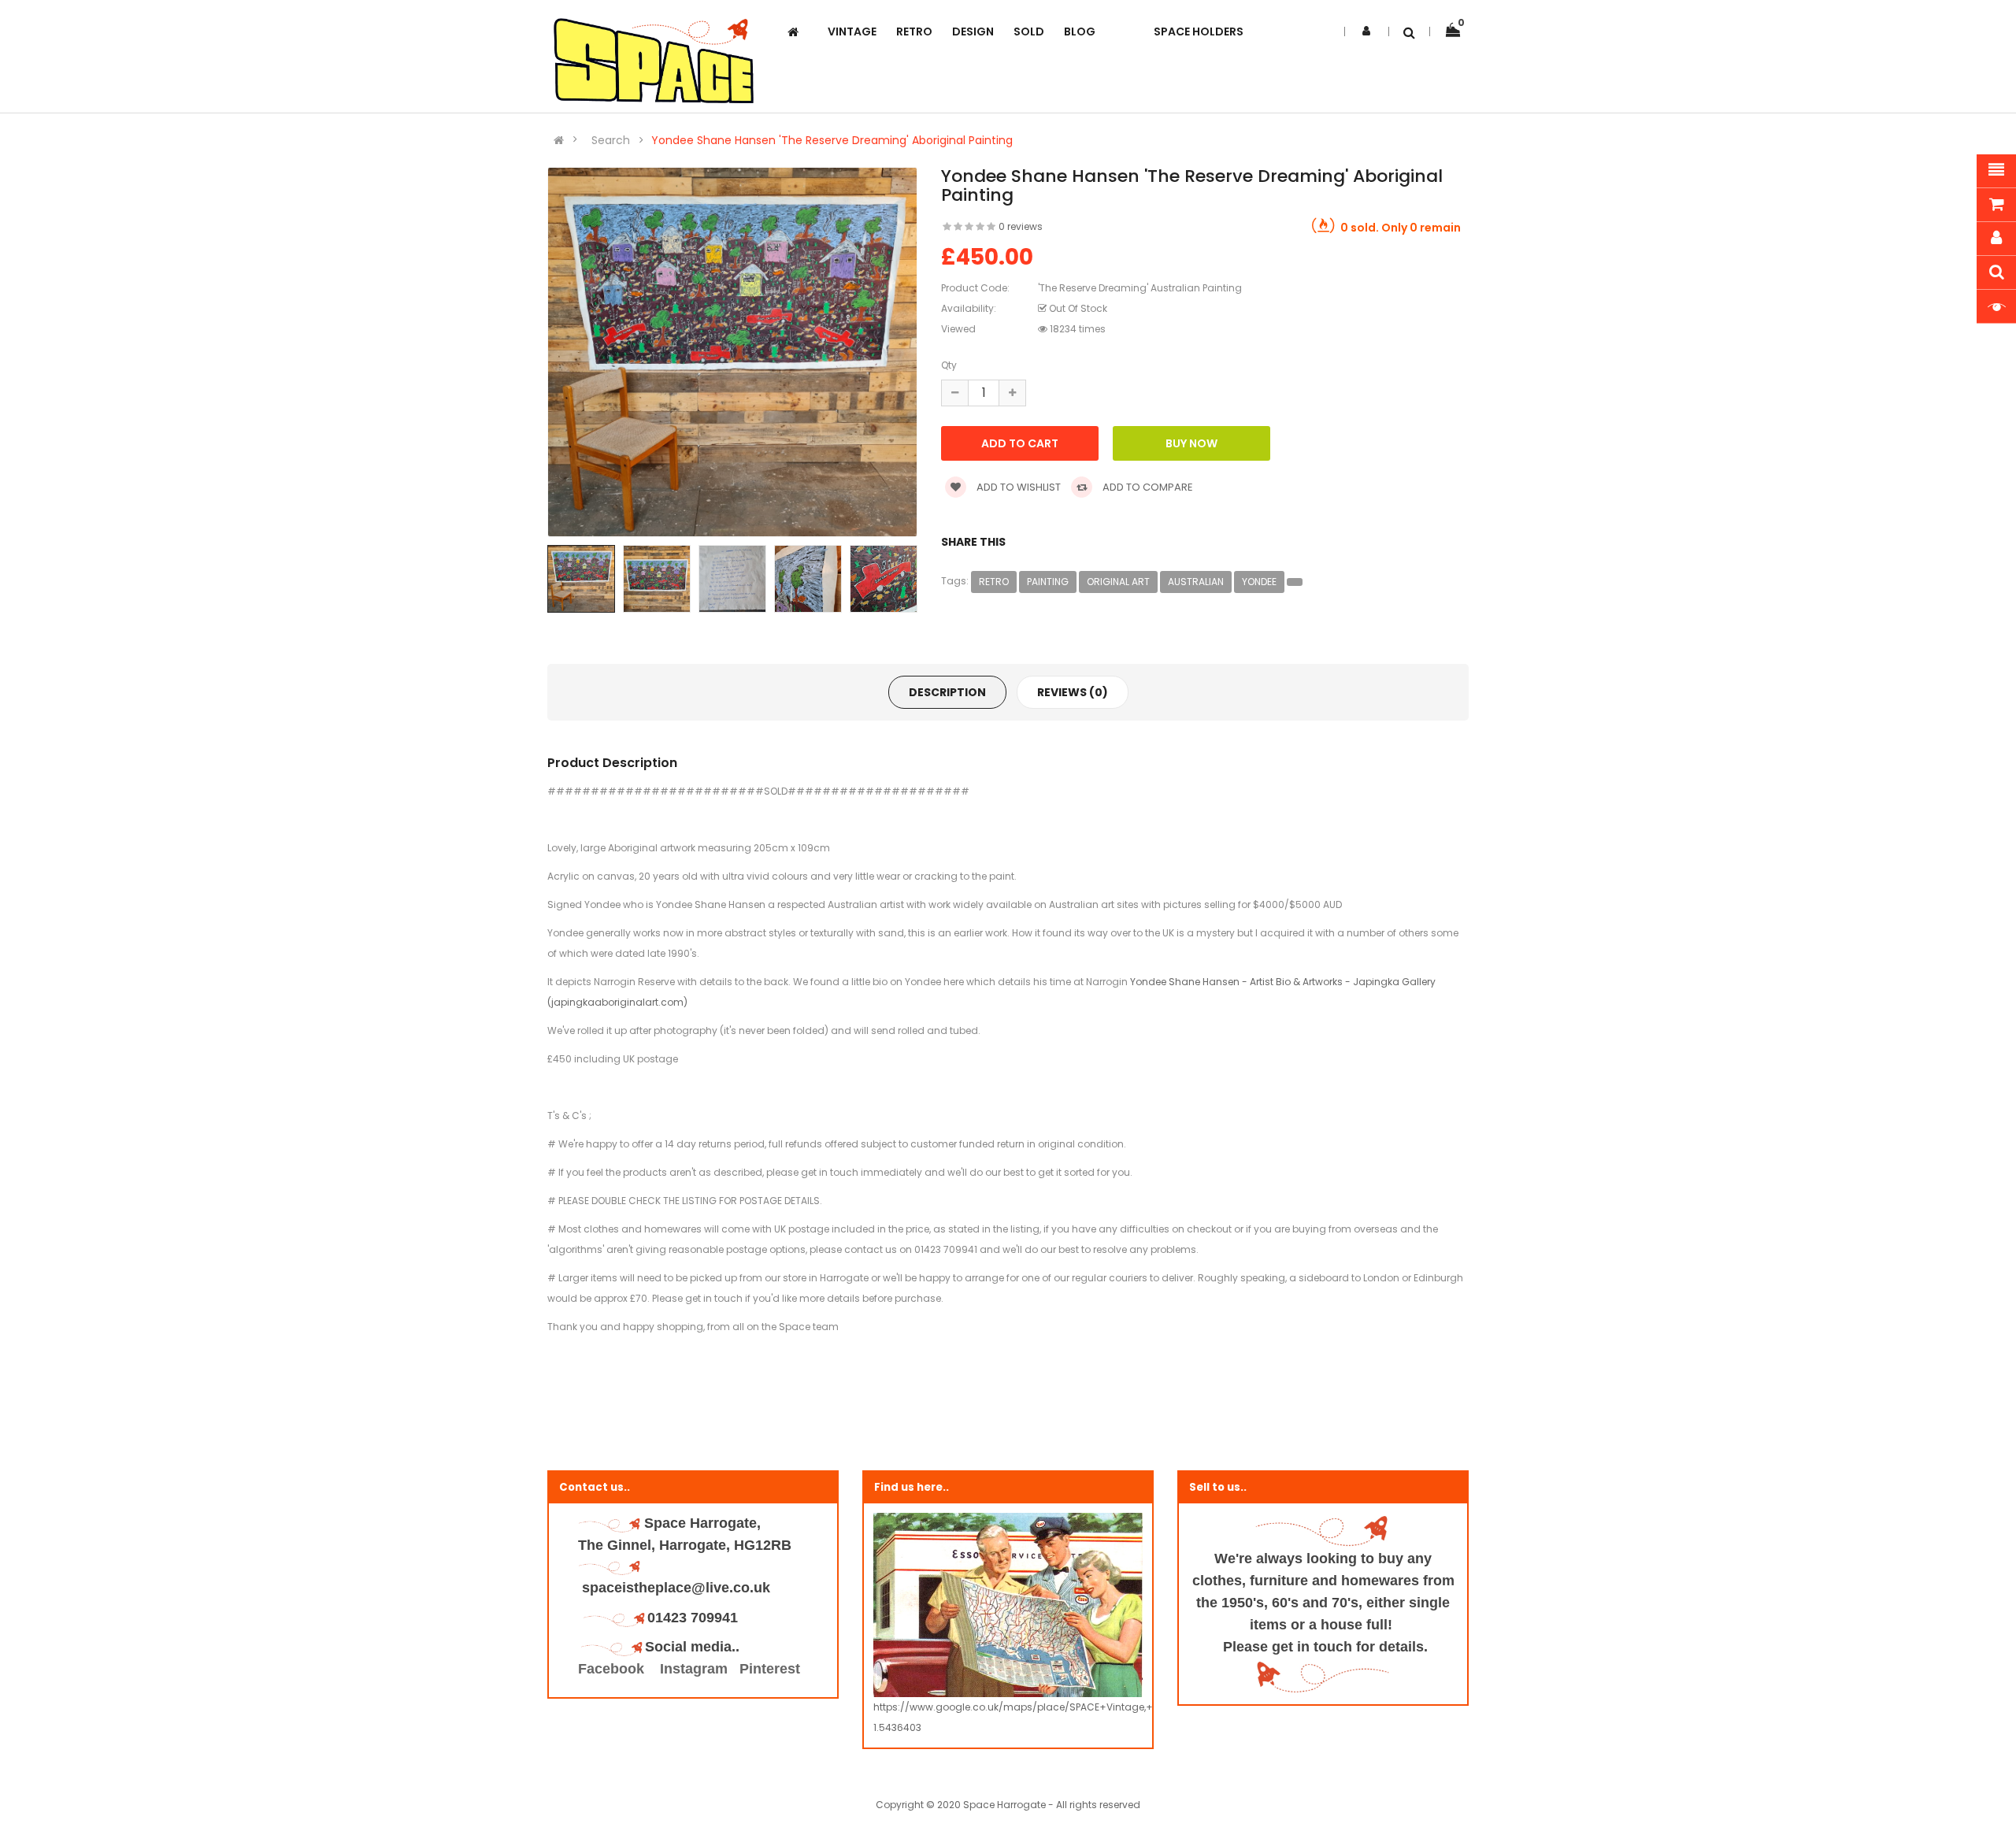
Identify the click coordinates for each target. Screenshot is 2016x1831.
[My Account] (1366, 31)
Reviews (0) (1073, 692)
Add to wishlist (1017, 487)
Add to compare (1147, 487)
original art (1118, 582)
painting (1048, 582)
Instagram (694, 1669)
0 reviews (1021, 226)
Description (947, 692)
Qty (949, 365)
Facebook (613, 1669)
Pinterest (770, 1669)
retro (994, 582)
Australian (1196, 582)
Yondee (1259, 582)
